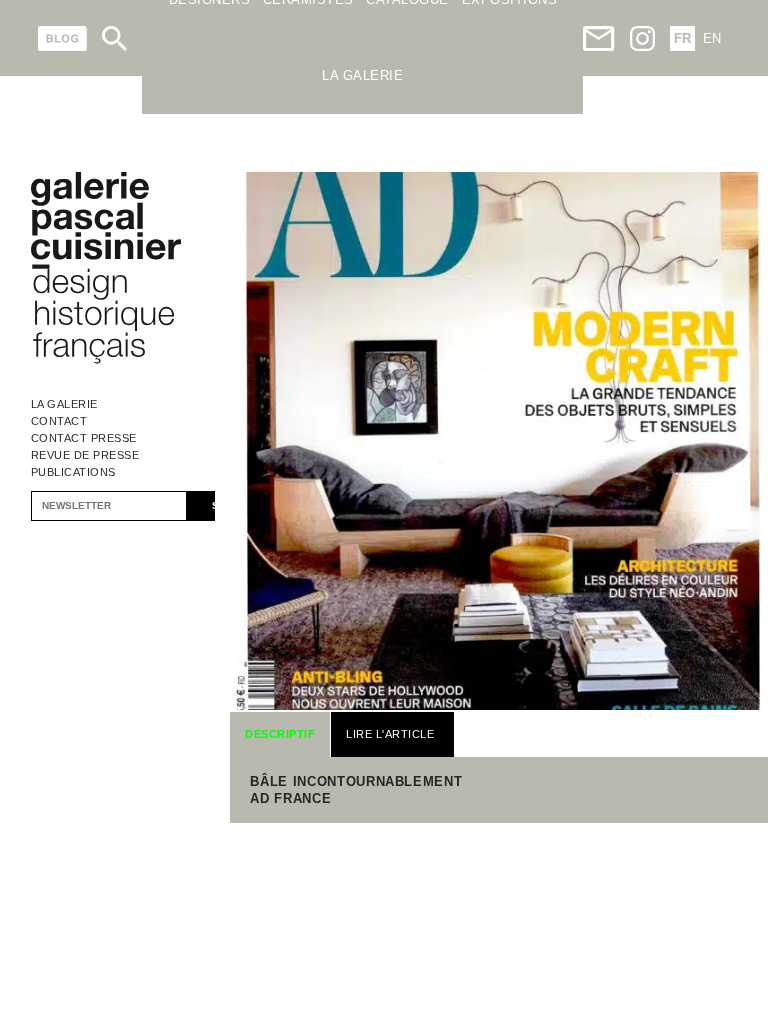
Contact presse (84, 438)
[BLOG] (62, 38)
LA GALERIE (362, 75)
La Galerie (64, 404)
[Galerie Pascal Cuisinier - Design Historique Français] (106, 360)
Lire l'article (390, 734)
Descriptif (280, 734)
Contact (59, 421)
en (712, 38)
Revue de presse (85, 455)
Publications (73, 472)
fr (682, 38)
